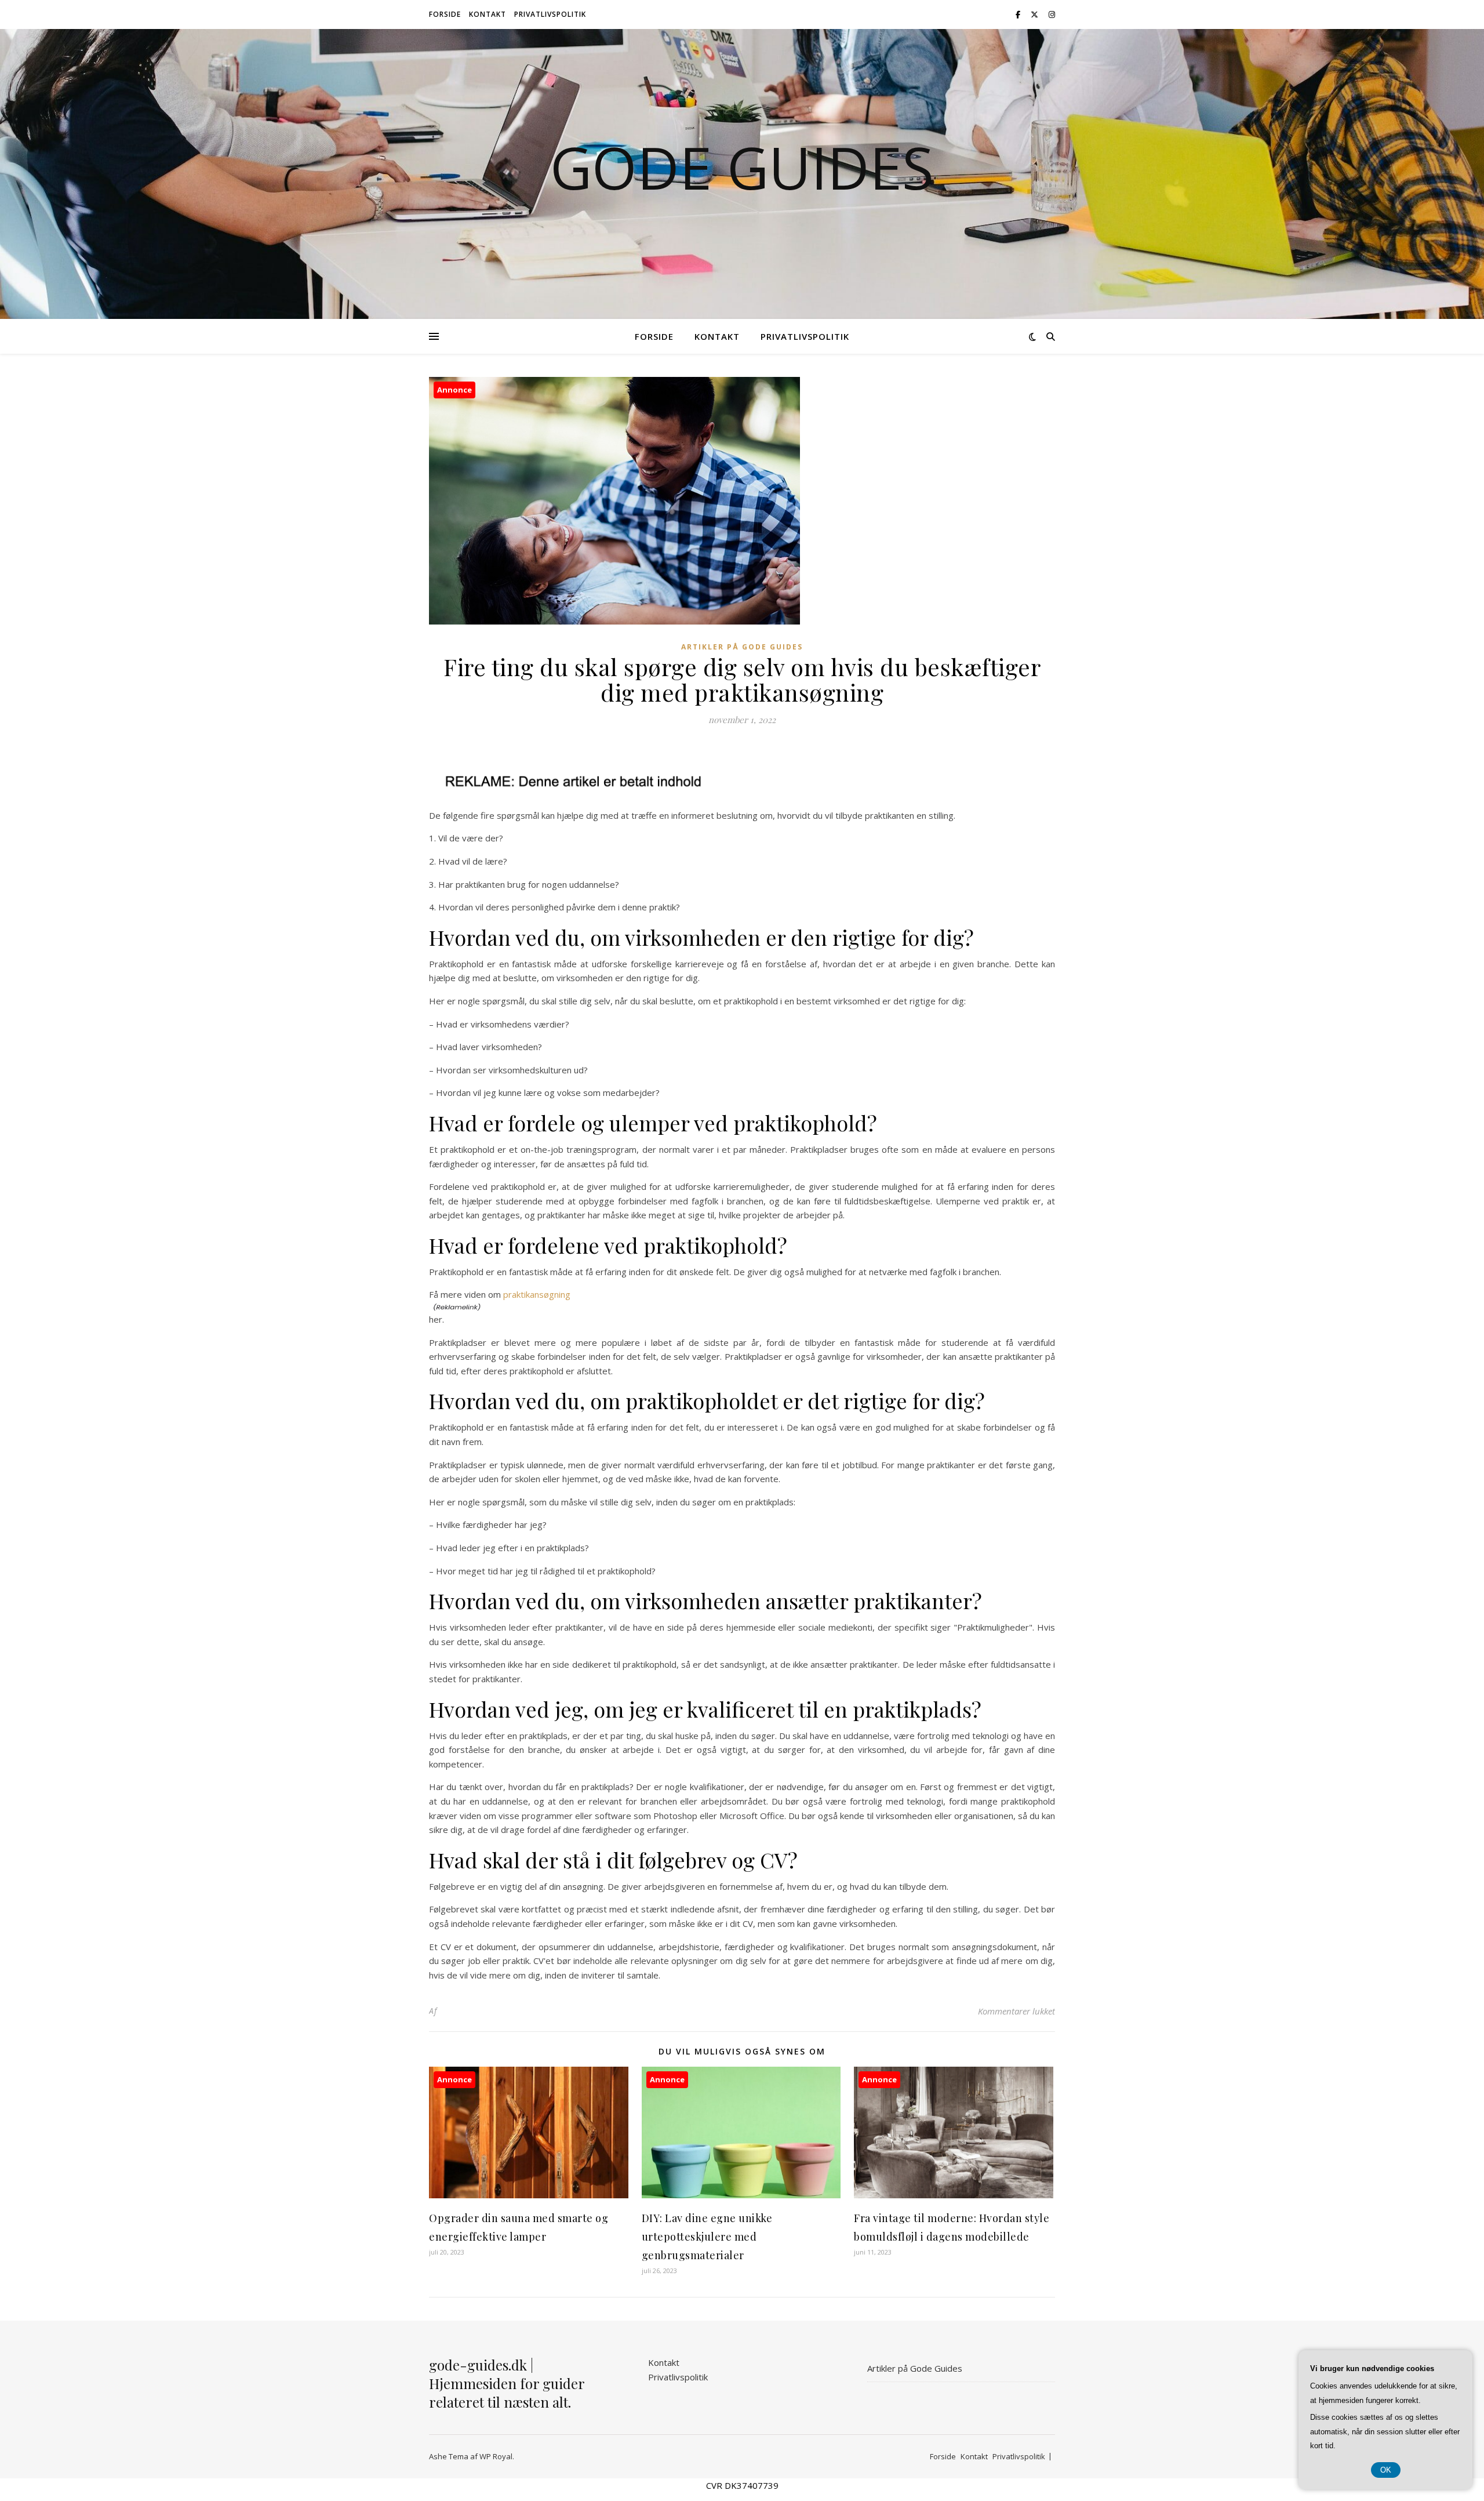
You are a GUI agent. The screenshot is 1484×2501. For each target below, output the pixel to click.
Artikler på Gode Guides (742, 647)
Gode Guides (742, 167)
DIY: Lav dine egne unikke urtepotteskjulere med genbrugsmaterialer (707, 2237)
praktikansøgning (537, 1294)
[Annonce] (529, 2195)
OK (1386, 2470)
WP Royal (496, 2456)
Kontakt (488, 14)
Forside (445, 14)
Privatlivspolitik (550, 14)
